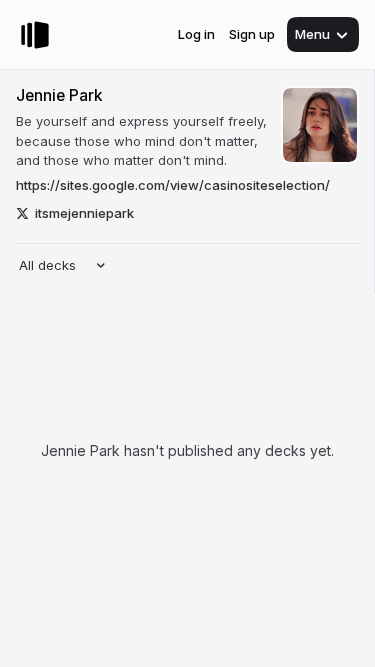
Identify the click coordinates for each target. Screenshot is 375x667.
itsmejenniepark (84, 213)
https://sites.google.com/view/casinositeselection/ (173, 185)
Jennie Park (59, 95)
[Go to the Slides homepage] (35, 35)
